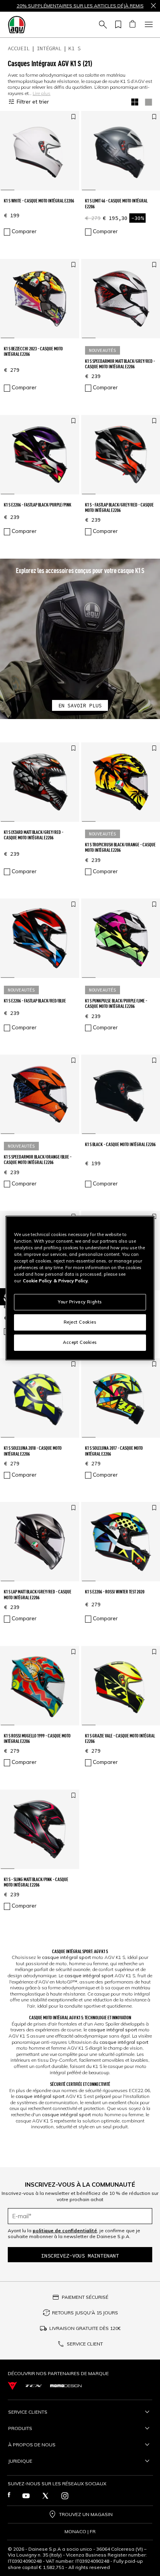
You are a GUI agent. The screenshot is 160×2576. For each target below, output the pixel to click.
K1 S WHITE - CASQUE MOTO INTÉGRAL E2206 (39, 201)
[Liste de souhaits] (117, 25)
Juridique (20, 2461)
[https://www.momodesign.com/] (66, 2386)
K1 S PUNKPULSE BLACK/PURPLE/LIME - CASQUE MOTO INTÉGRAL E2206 (116, 1003)
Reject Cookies (80, 1322)
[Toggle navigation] (148, 25)
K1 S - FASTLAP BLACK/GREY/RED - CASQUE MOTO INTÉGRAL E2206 (119, 507)
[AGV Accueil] (17, 25)
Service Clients (28, 2412)
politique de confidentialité (65, 2230)
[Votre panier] (132, 25)
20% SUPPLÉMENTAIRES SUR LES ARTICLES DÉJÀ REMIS (80, 6)
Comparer (24, 231)
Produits (20, 2428)
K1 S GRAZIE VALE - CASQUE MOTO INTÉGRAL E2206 (120, 1738)
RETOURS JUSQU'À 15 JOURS (85, 2313)
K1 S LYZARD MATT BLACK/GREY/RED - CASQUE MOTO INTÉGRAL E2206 (34, 835)
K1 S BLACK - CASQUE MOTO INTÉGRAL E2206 (120, 1144)
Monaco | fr (80, 2532)
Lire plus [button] (42, 93)
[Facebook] (9, 2496)
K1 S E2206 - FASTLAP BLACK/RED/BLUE (35, 1001)
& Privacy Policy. (71, 1281)
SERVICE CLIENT (85, 2344)
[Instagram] (65, 2496)
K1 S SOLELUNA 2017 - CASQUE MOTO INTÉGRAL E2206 (114, 1451)
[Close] (153, 6)
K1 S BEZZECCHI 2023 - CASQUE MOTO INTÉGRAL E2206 (33, 351)
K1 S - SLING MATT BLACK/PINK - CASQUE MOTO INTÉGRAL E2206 (36, 1882)
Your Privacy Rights (80, 1302)
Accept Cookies (80, 1342)
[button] (80, 639)
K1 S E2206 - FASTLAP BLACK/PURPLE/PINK (38, 505)
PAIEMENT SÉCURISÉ (85, 2297)
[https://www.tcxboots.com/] (34, 2386)
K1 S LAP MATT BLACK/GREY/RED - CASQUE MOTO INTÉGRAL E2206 (38, 1594)
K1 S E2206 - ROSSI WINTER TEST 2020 (115, 1592)
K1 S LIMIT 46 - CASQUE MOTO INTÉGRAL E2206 (116, 203)
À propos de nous (32, 2445)
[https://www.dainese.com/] (12, 2386)
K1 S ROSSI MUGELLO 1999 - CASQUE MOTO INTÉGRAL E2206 (37, 1738)
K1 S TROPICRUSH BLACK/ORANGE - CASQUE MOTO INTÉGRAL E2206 (120, 847)
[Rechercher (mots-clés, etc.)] (102, 25)
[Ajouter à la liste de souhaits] (73, 117)
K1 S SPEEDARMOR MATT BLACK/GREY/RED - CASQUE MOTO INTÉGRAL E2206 (120, 364)
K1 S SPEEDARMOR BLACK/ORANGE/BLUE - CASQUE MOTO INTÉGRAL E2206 (38, 1160)
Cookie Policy (37, 1281)
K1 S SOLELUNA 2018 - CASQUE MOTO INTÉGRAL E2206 (33, 1451)
